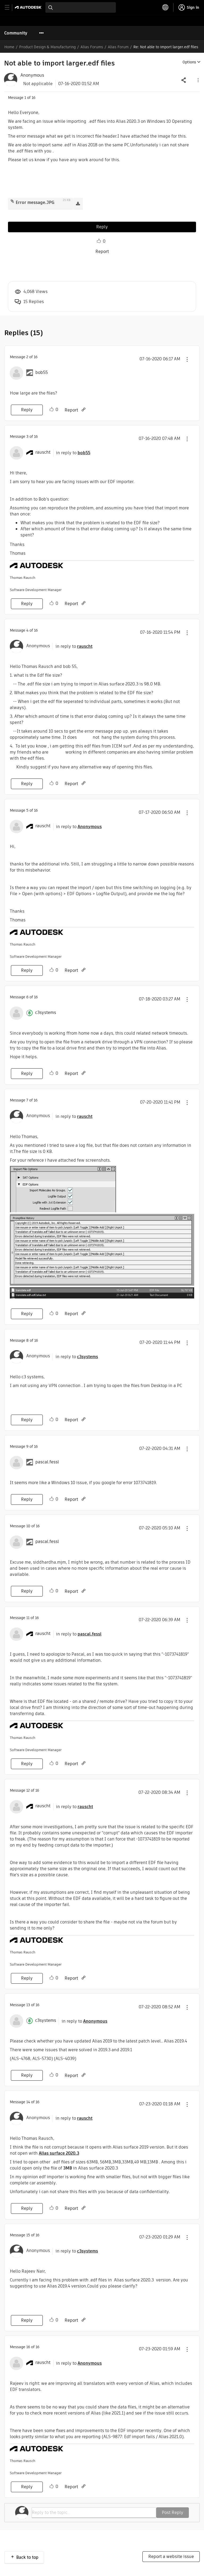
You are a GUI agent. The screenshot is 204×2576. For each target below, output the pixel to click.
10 (28, 1526)
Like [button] (99, 241)
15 (28, 2235)
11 (28, 1618)
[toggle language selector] (165, 7)
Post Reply (173, 2512)
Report (102, 252)
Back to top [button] (27, 2557)
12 (28, 1790)
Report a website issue (171, 2557)
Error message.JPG (35, 202)
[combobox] (81, 7)
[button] (198, 80)
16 (28, 2347)
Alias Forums (92, 47)
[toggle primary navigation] (10, 8)
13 (28, 2005)
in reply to (73, 453)
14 (28, 2102)
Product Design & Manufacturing (47, 47)
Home (9, 47)
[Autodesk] (29, 7)
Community (16, 33)
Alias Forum (118, 47)
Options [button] (189, 62)
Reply (102, 227)
